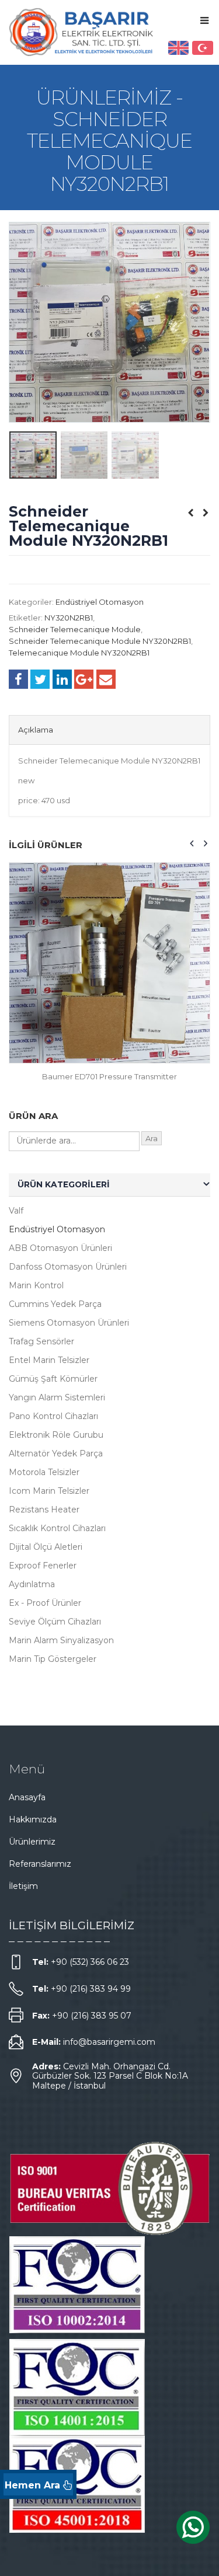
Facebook (18, 679)
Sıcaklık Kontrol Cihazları (57, 1528)
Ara (152, 1138)
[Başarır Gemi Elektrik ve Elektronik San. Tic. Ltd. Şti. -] (82, 32)
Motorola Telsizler (44, 1472)
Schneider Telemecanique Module (75, 629)
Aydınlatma (32, 1584)
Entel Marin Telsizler (49, 1360)
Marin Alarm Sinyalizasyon (61, 1640)
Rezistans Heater (44, 1510)
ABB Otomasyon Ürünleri (60, 1248)
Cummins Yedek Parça (55, 1304)
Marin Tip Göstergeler (53, 1659)
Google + (84, 679)
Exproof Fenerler (43, 1566)
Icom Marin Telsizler (49, 1491)
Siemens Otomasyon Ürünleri (69, 1323)
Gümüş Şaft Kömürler (53, 1379)
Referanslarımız (40, 1864)
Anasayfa (27, 1797)
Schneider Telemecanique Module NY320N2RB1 (100, 641)
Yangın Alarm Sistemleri (57, 1397)
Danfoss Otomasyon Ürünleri (68, 1267)
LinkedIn (62, 679)
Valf (16, 1211)
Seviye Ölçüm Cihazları (55, 1622)
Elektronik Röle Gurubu (56, 1435)
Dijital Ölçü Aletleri (46, 1547)
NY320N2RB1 (69, 618)
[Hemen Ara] (38, 2484)
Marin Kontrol (36, 1285)
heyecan (40, 679)
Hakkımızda (33, 1819)
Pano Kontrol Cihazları (53, 1416)
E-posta (106, 679)
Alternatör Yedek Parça (56, 1453)
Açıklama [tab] (36, 730)
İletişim (23, 1886)
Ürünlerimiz (32, 1842)
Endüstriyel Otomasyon (100, 602)
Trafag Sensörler (41, 1341)
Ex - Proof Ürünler (45, 1603)
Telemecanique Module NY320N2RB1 (79, 653)
